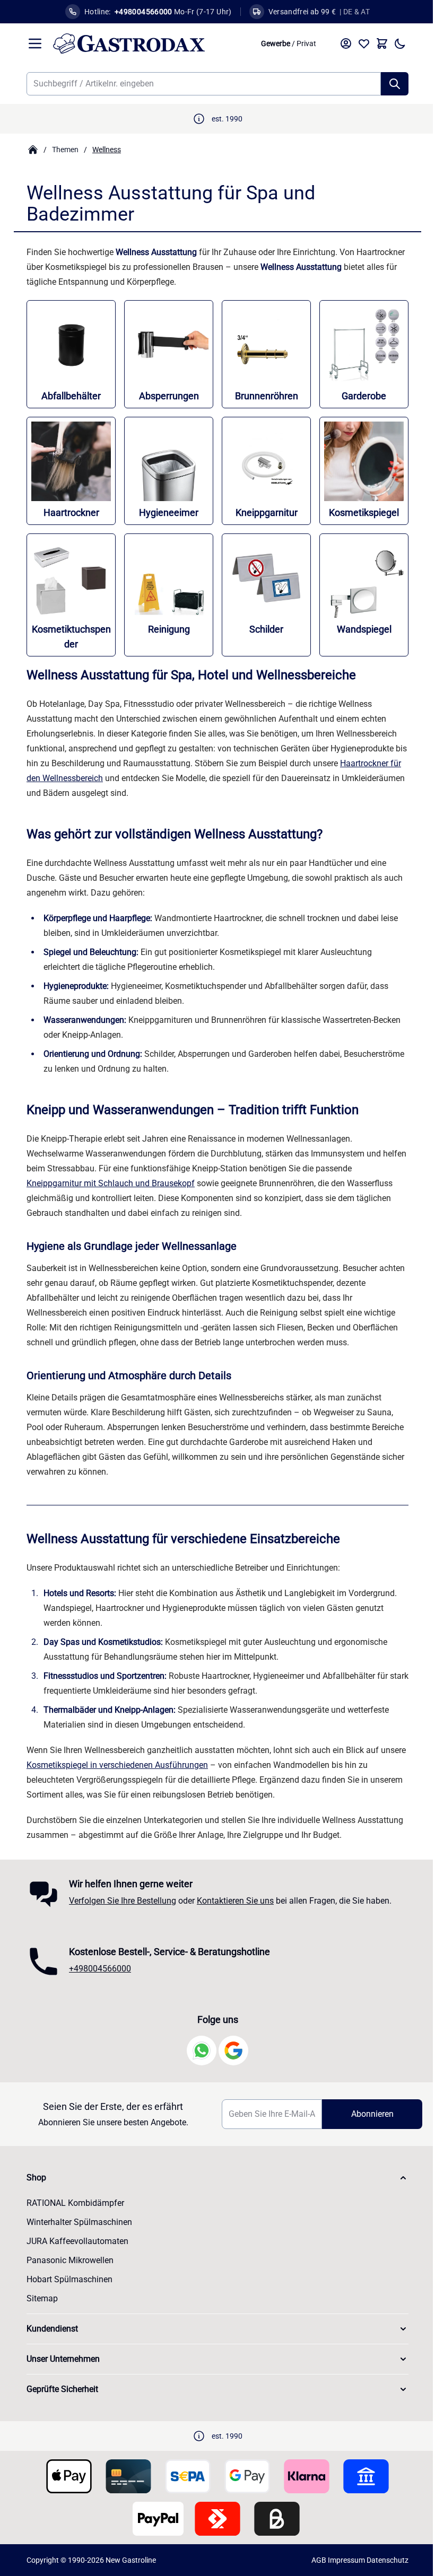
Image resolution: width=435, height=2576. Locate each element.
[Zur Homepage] (29, 150)
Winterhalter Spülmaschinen (76, 2222)
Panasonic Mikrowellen (66, 2260)
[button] (214, 2178)
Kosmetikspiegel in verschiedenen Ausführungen (114, 1765)
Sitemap (38, 2298)
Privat (303, 43)
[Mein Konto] (342, 43)
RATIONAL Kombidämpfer (72, 2203)
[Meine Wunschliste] (360, 43)
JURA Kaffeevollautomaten (74, 2241)
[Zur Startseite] (147, 43)
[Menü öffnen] (31, 43)
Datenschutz (384, 2560)
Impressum (343, 2560)
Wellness (103, 150)
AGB (315, 2560)
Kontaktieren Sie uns (232, 1901)
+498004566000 (96, 1969)
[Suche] (391, 84)
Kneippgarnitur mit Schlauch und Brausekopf (107, 1183)
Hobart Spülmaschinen (66, 2279)
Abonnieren (365, 2114)
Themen (62, 150)
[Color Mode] (396, 43)
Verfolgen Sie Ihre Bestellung (119, 1901)
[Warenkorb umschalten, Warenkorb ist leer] (378, 43)
